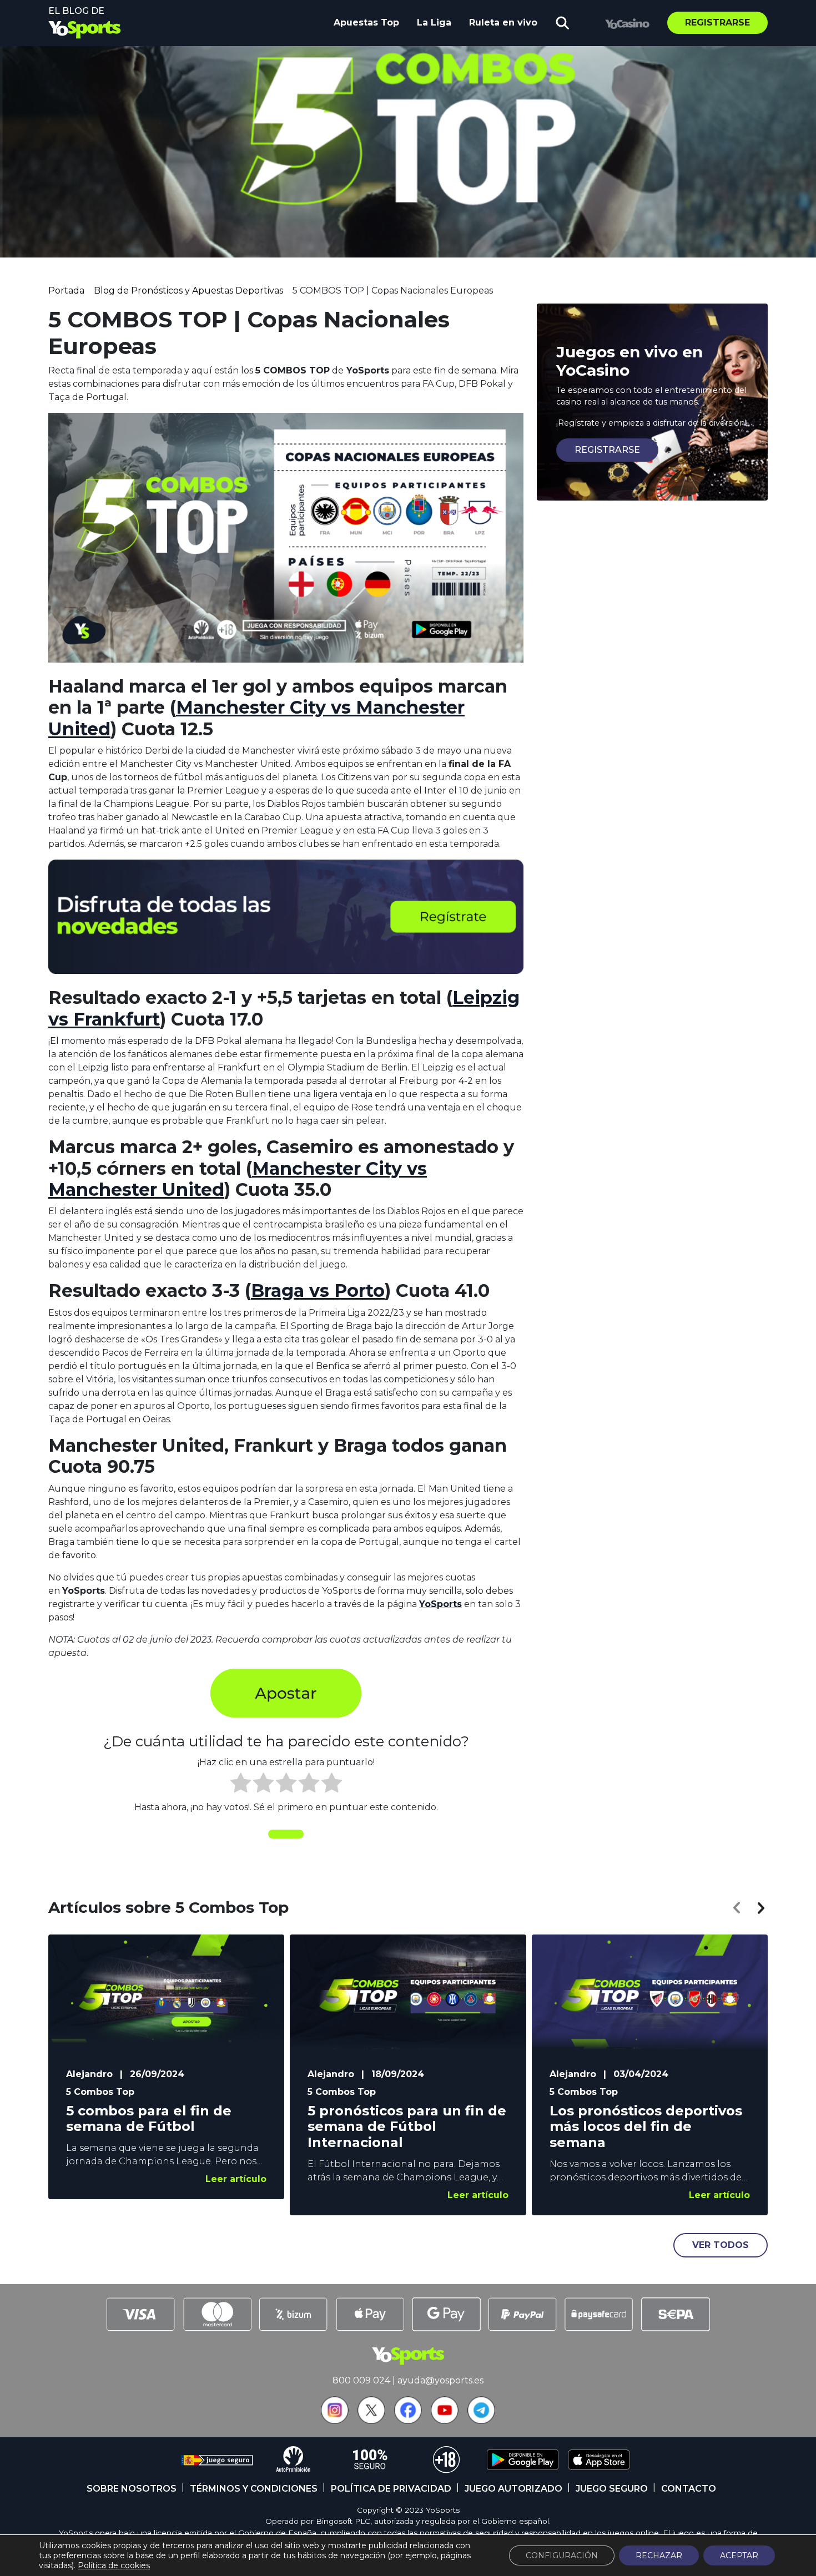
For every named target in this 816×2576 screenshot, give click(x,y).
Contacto (689, 2489)
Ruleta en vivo (503, 22)
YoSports (440, 1604)
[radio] (241, 1785)
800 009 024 (361, 2380)
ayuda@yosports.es (440, 2380)
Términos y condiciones (254, 2489)
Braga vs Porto (318, 1290)
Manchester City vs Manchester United (256, 718)
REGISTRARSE (607, 450)
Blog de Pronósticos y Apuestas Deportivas (188, 291)
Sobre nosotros (132, 2489)
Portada (66, 291)
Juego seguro (612, 2489)
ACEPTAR (739, 2555)
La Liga (434, 22)
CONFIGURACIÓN (562, 2555)
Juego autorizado (513, 2489)
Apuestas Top (366, 22)
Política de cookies (114, 2565)
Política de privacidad (391, 2489)
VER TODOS (721, 2245)
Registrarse (717, 22)
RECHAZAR (659, 2555)
